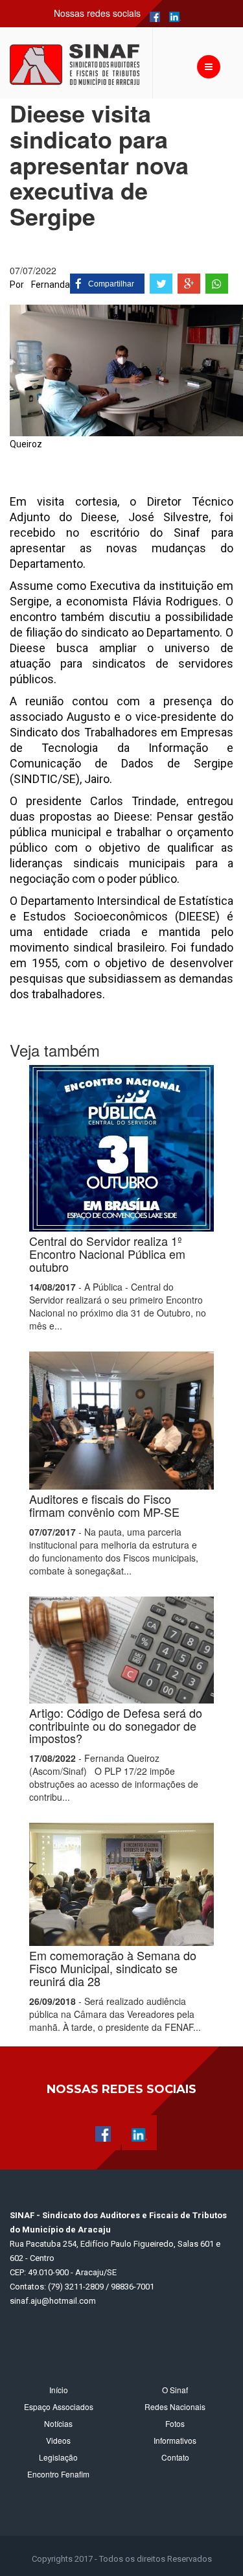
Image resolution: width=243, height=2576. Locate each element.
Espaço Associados (59, 2406)
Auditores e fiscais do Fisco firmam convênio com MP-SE (104, 1505)
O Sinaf (175, 2390)
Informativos (175, 2440)
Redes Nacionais (175, 2406)
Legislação (58, 2457)
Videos (58, 2440)
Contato (175, 2457)
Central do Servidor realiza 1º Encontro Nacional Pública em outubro (107, 1254)
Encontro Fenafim (58, 2474)
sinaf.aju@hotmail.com (53, 2301)
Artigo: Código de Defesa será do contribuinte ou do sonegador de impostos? (116, 1726)
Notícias (58, 2423)
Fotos (175, 2423)
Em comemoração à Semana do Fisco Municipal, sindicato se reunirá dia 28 (113, 1968)
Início (59, 2390)
